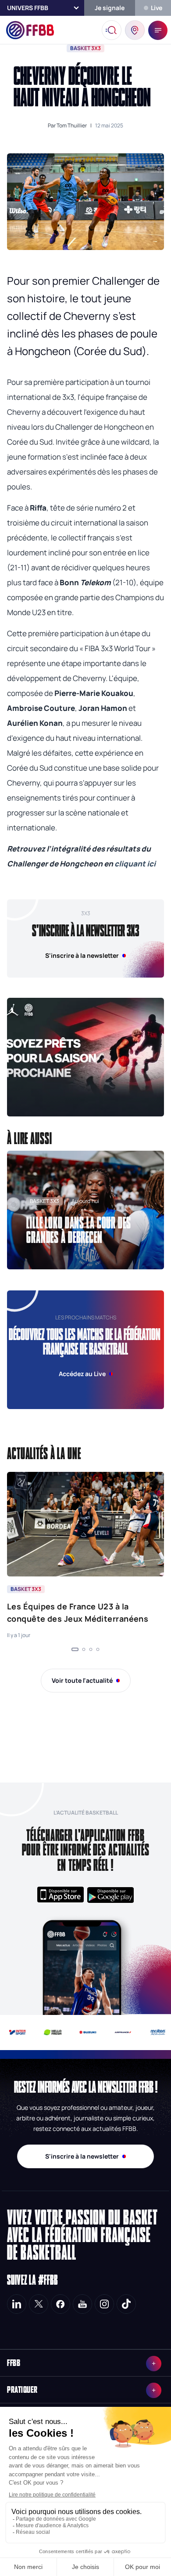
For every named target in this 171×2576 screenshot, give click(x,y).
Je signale (110, 8)
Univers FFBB (28, 8)
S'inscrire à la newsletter (82, 2156)
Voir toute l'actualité (82, 1680)
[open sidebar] (158, 30)
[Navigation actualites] (75, 1649)
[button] (85, 1057)
